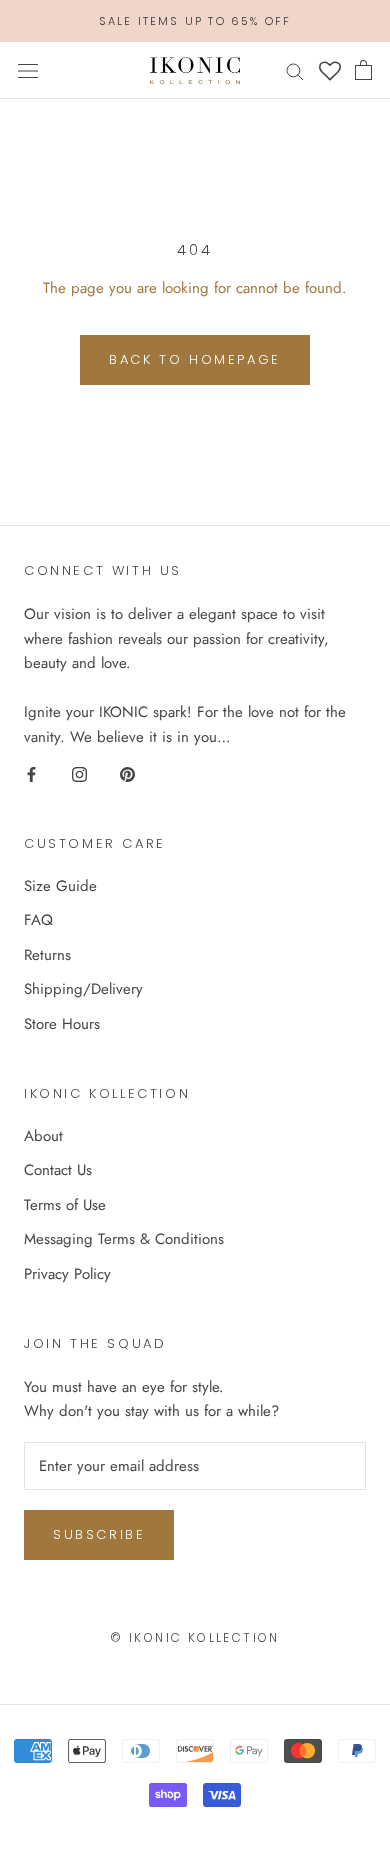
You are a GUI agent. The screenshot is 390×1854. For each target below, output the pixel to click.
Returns (47, 955)
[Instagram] (79, 773)
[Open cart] (363, 70)
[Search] (295, 70)
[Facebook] (31, 773)
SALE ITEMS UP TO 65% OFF (195, 21)
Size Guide (60, 886)
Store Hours (62, 1024)
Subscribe (99, 1534)
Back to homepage (195, 359)
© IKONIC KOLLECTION (195, 1637)
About (43, 1136)
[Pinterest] (127, 773)
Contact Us (58, 1170)
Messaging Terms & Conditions (124, 1239)
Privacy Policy (67, 1274)
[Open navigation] (28, 71)
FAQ (38, 920)
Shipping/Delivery (83, 989)
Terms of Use (65, 1205)
